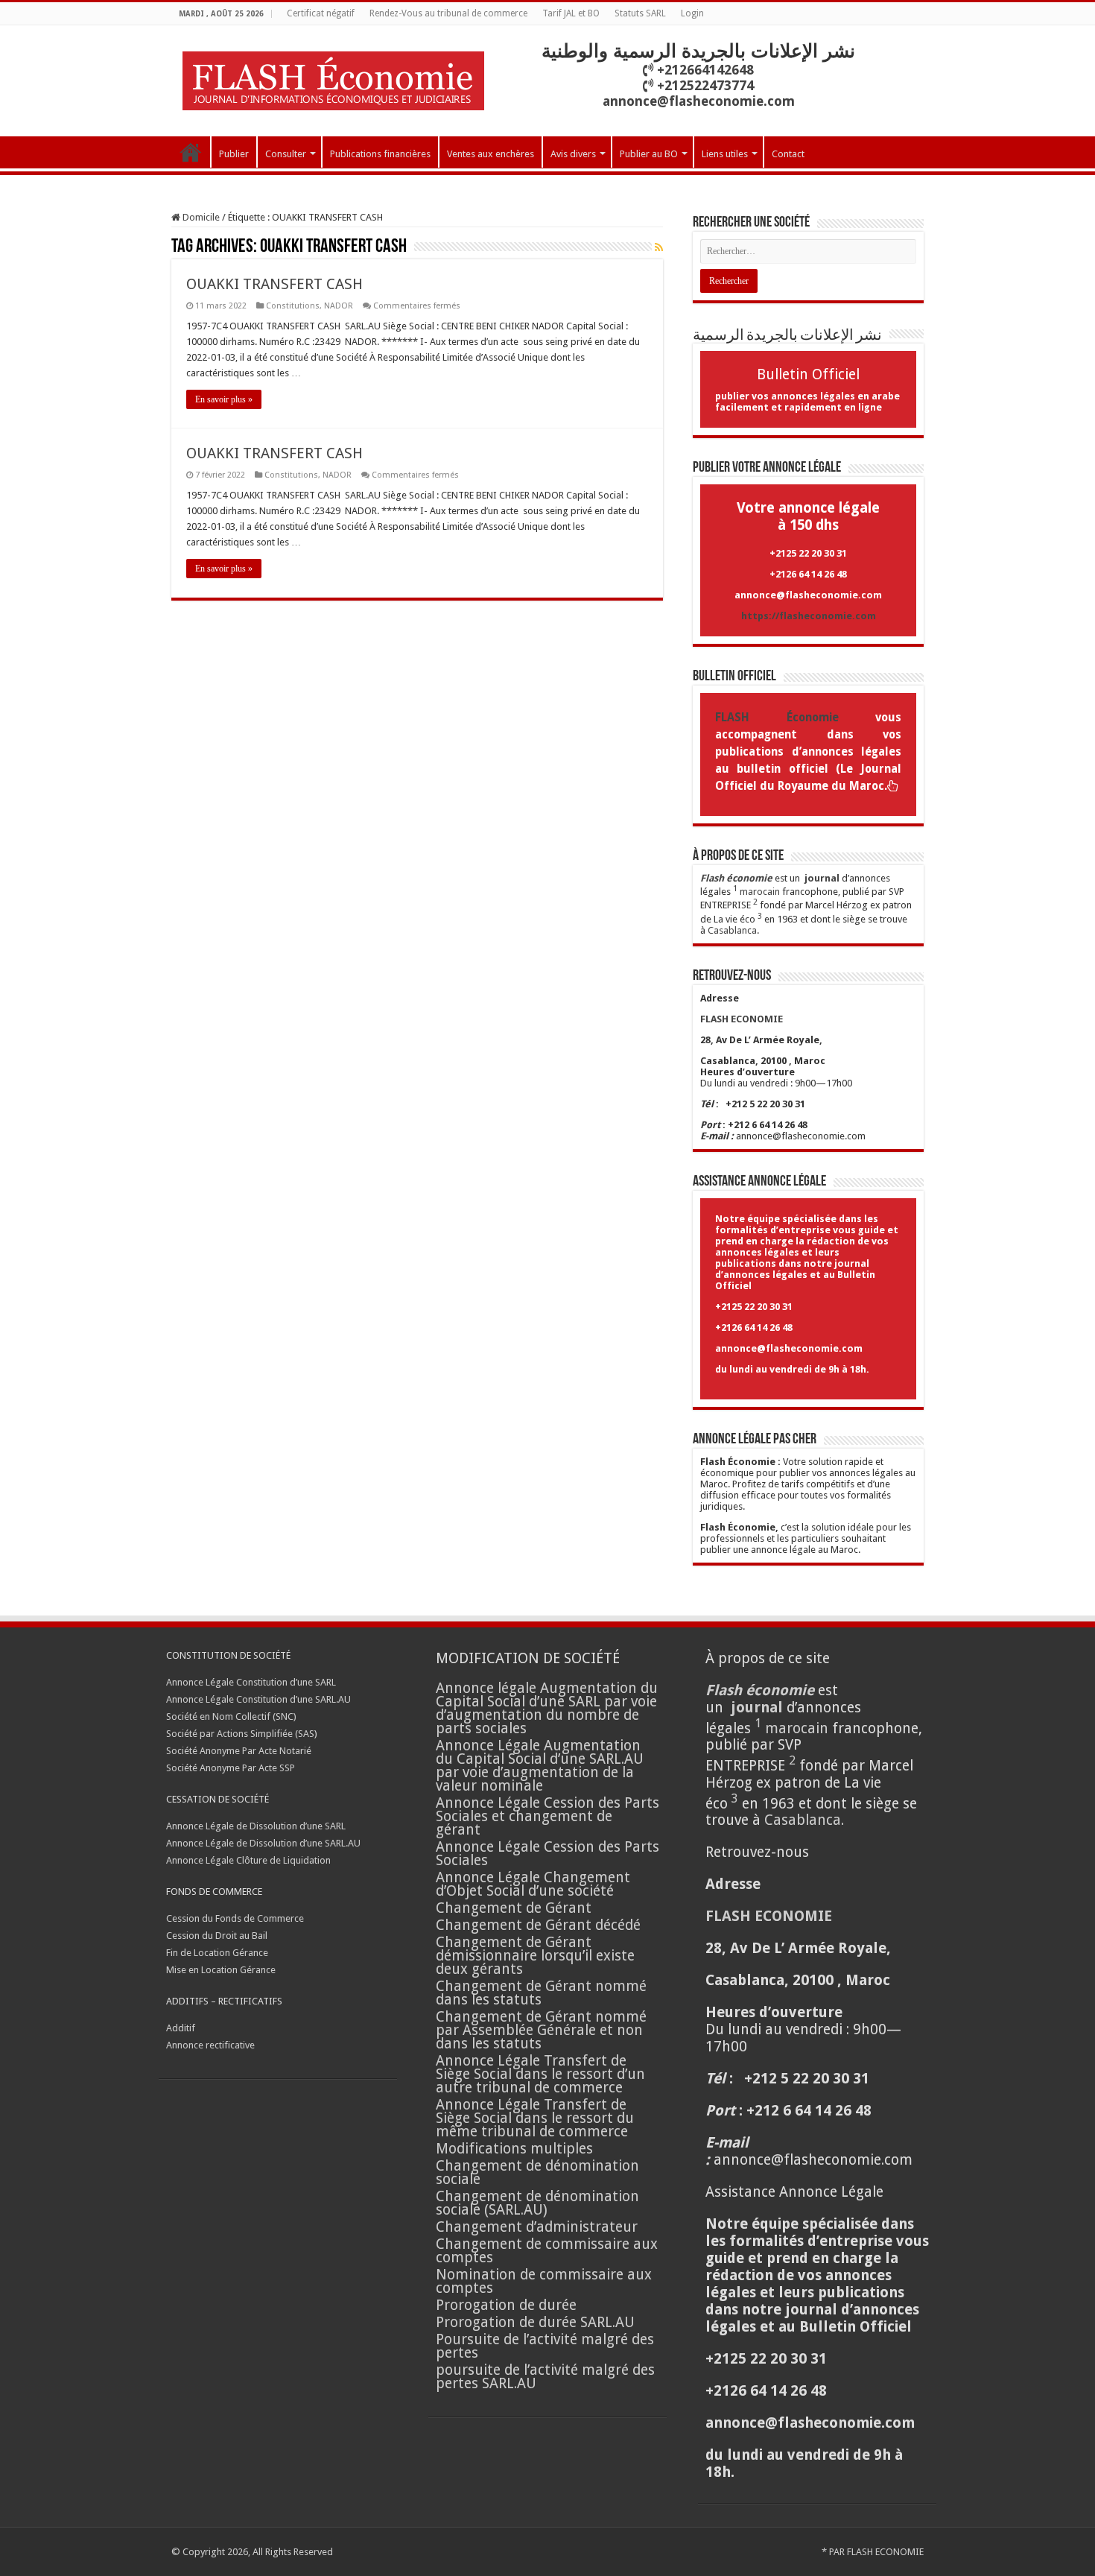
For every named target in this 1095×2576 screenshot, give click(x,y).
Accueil (191, 152)
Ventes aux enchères (491, 154)
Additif (181, 2028)
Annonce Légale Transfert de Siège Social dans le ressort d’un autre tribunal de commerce (540, 2074)
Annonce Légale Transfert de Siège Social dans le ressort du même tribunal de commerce (535, 2118)
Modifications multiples (516, 2149)
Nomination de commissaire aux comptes (544, 2281)
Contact (788, 154)
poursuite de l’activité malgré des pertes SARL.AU (545, 2377)
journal (822, 878)
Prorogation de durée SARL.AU (535, 2322)
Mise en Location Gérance (221, 1970)
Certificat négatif (321, 13)
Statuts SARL (640, 13)
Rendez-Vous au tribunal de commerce (448, 13)
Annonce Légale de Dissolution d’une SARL (256, 1826)
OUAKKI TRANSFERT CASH (276, 284)
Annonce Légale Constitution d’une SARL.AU (258, 1699)
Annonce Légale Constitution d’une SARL (251, 1682)
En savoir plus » (224, 399)
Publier (234, 154)
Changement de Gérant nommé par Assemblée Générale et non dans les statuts (541, 2030)
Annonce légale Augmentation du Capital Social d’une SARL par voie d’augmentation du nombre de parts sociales (547, 1708)
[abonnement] (659, 247)
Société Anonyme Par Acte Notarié (239, 1751)
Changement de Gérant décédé (538, 1925)
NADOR (339, 306)
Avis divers (573, 154)
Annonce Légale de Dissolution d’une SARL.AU (263, 1843)
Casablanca (732, 930)
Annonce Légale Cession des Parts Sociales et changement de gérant (547, 1816)
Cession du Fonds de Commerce (235, 1918)
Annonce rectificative (210, 2045)
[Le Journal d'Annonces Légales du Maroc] (333, 78)
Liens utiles (725, 154)
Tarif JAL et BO (571, 13)
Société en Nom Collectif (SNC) (231, 1716)
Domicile (200, 217)
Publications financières (380, 154)
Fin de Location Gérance (217, 1953)
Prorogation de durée (506, 2305)
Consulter (286, 154)
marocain (760, 892)
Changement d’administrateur (537, 2227)
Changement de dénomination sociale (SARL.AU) (537, 2203)
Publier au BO (649, 154)
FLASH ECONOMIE (885, 2552)
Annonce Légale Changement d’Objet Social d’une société (533, 1884)
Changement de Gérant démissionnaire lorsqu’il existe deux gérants (535, 1956)
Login (692, 13)
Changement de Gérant (514, 1908)
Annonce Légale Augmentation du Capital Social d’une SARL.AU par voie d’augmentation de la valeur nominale (540, 1766)
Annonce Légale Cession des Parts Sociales (547, 1854)
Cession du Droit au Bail (217, 1936)
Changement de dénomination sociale (537, 2172)
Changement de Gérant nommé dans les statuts (541, 1993)
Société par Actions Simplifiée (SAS (240, 1734)
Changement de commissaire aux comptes (547, 2251)
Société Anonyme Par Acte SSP (231, 1768)
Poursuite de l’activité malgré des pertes (545, 2346)
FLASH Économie (777, 718)
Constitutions (293, 306)
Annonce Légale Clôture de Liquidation (248, 1860)
